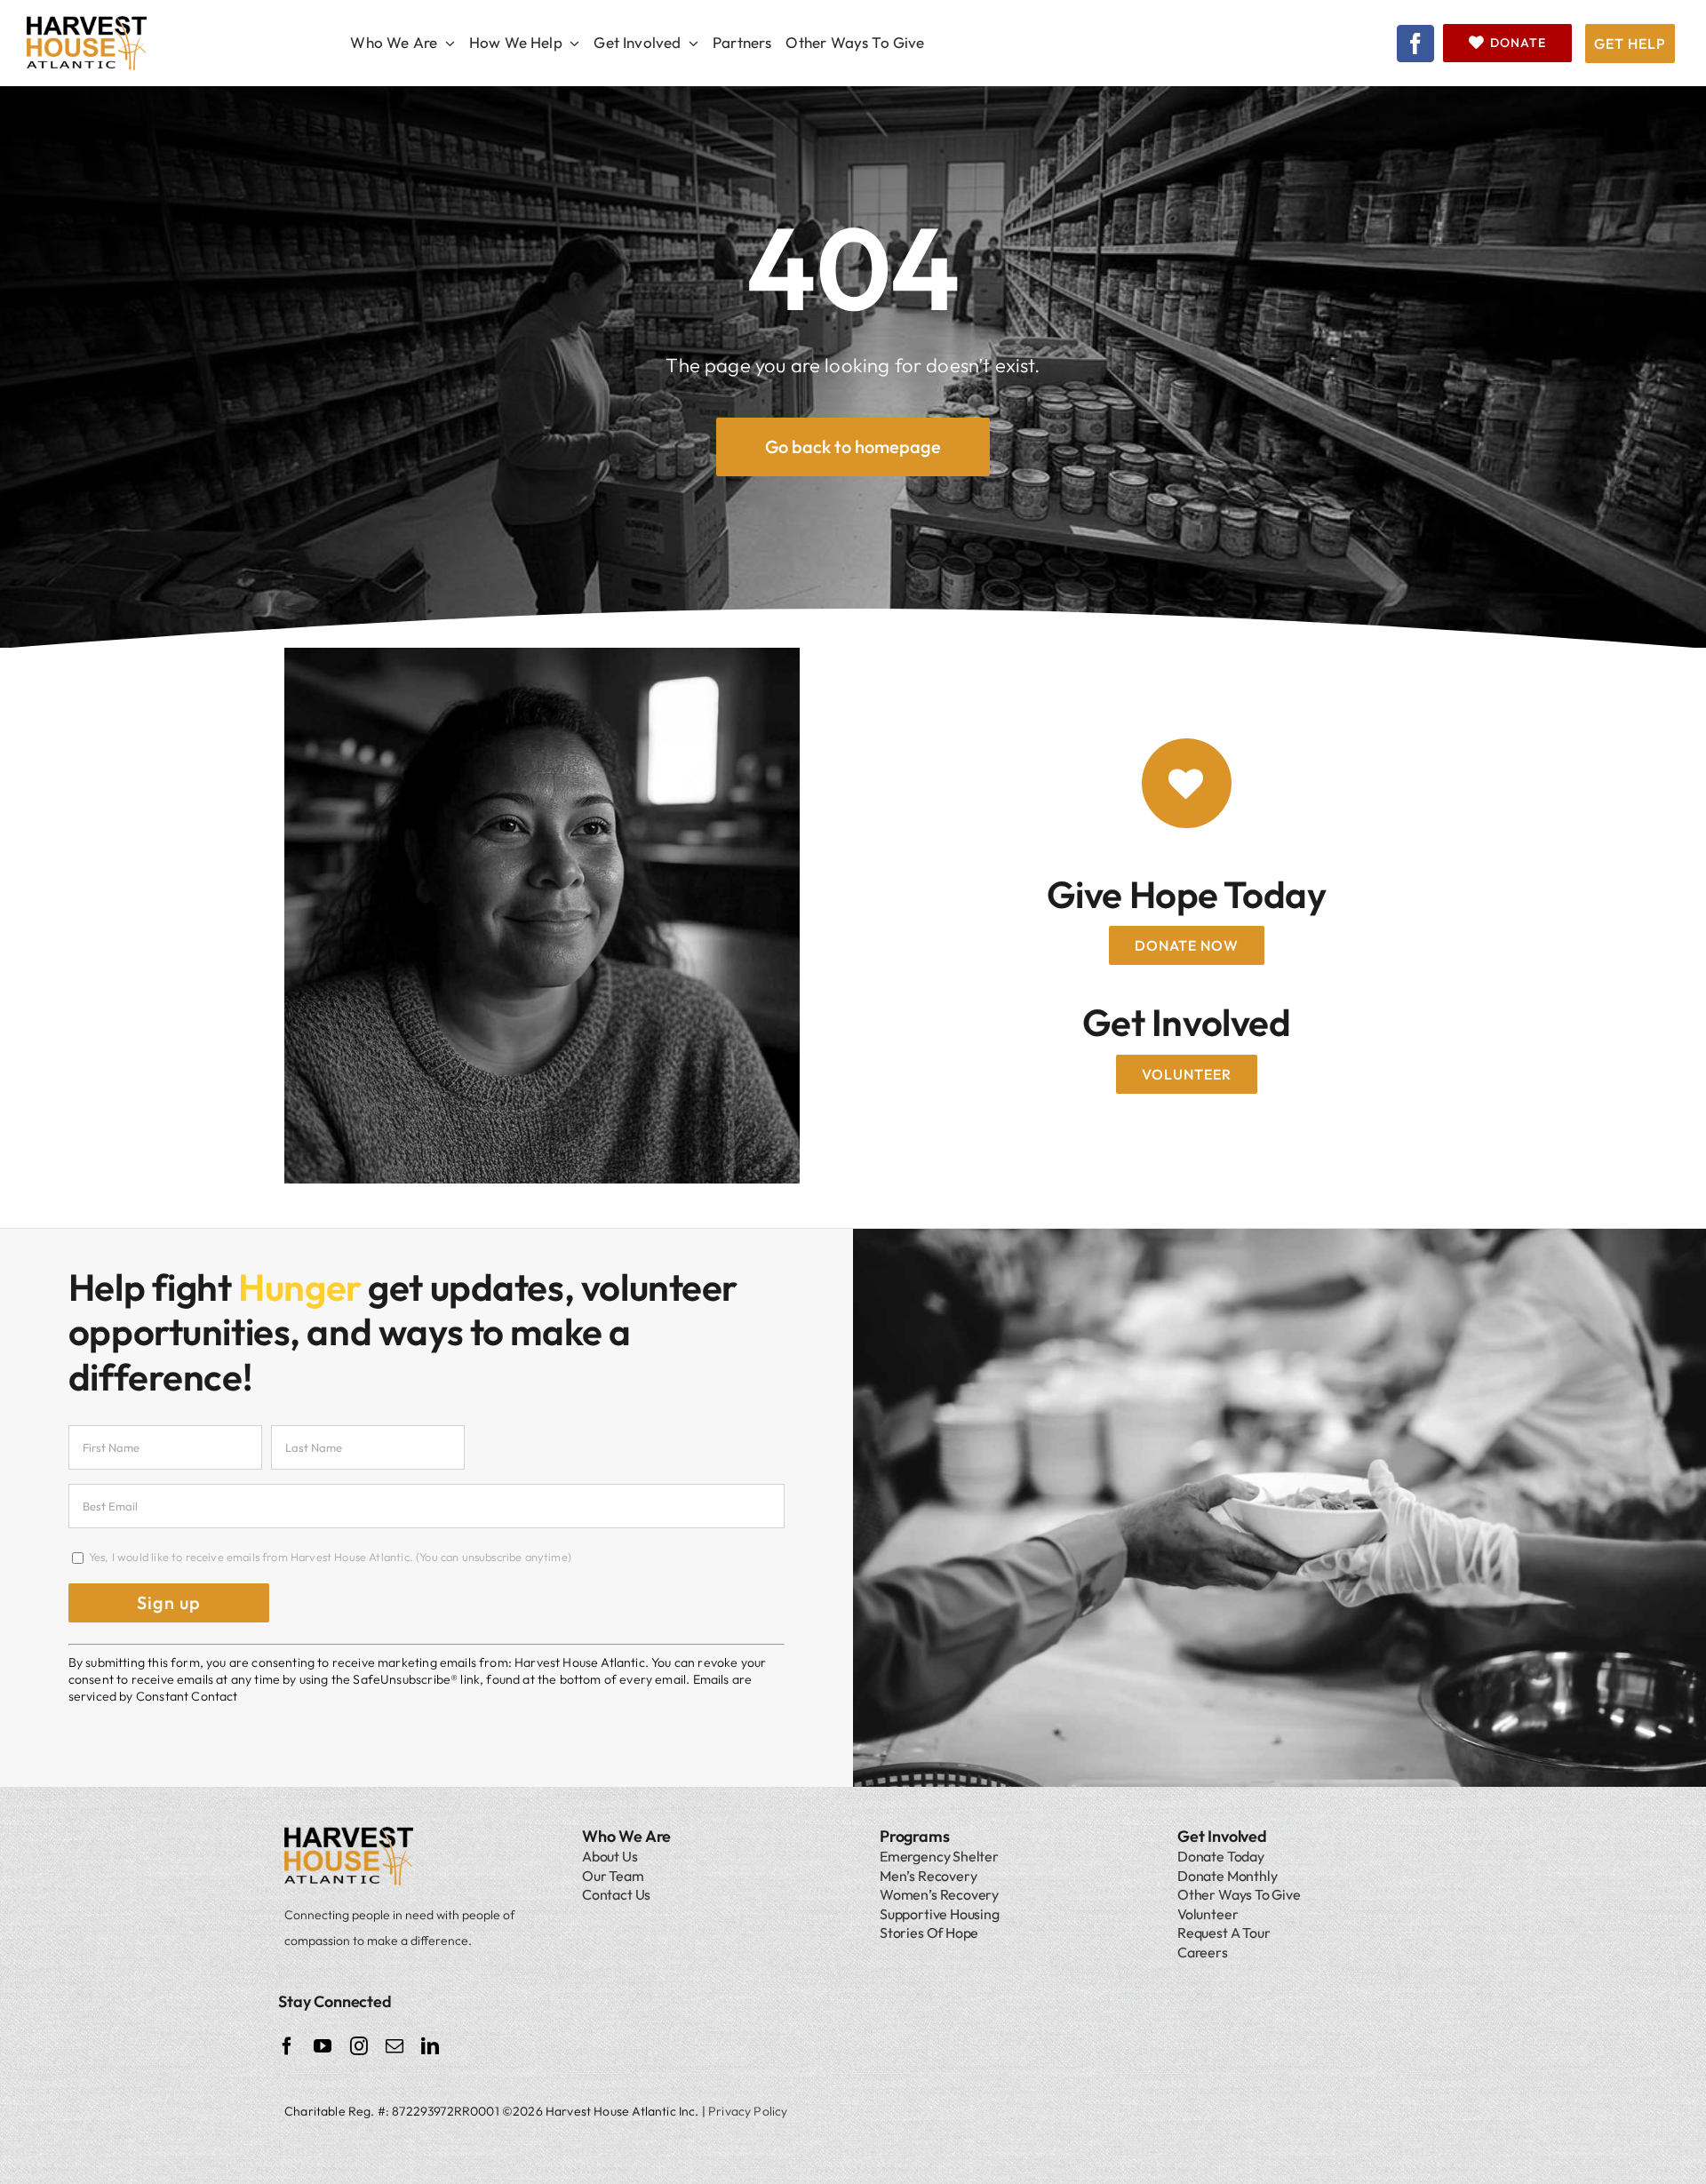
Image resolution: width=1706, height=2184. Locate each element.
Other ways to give (1239, 1894)
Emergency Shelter (939, 1856)
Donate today (1221, 1856)
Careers (1203, 1952)
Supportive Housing (940, 1914)
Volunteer (1208, 1914)
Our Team (613, 1876)
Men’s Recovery (928, 1876)
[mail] (395, 2046)
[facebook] (1415, 44)
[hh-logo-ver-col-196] (87, 24)
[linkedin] (430, 2046)
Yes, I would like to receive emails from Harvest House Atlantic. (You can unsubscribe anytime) (329, 1557)
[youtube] (323, 2046)
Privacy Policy (748, 2111)
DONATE (1518, 43)
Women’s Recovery (939, 1894)
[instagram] (359, 2046)
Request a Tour (1224, 1933)
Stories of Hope (929, 1933)
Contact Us (616, 1894)
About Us (610, 1856)
